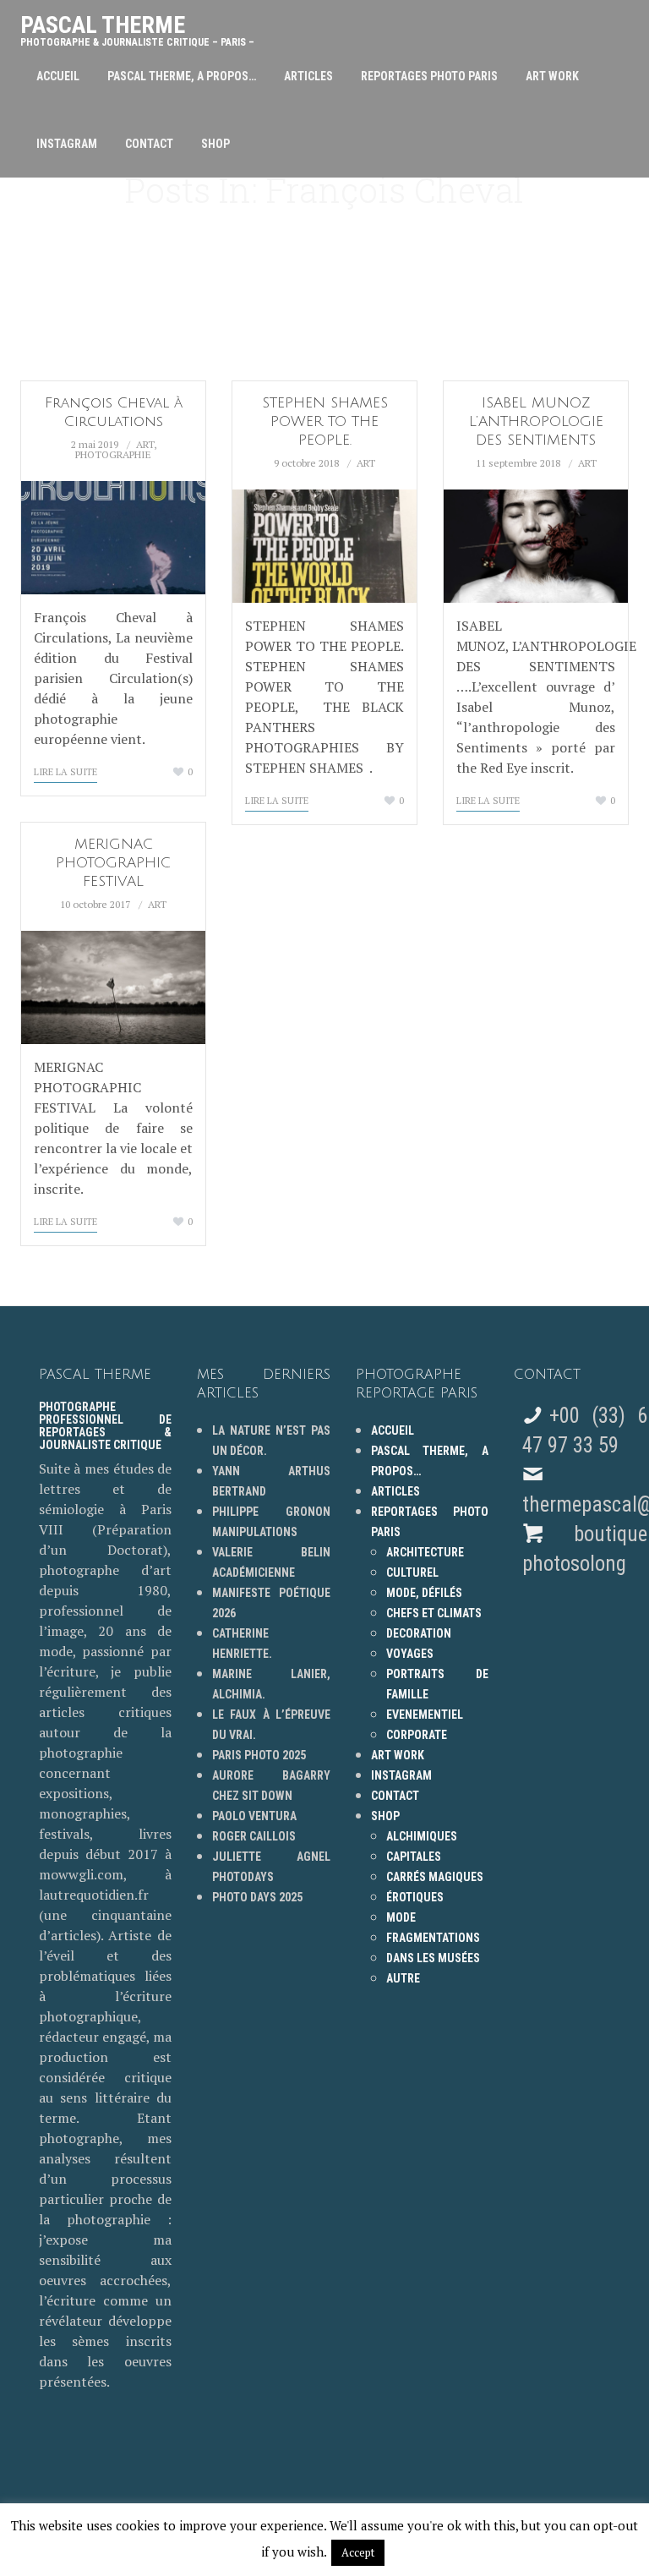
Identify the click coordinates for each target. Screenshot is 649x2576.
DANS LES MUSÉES (433, 1958)
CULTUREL (412, 1572)
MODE (401, 1917)
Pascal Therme (137, 27)
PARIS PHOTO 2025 (259, 1755)
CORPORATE (417, 1735)
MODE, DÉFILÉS (424, 1593)
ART (145, 444)
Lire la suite (65, 772)
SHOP (215, 144)
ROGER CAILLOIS (254, 1836)
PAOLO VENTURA (254, 1816)
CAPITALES (414, 1857)
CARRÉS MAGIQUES (435, 1877)
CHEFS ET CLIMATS (434, 1613)
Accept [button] (358, 2552)
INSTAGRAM (67, 144)
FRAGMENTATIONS (433, 1938)
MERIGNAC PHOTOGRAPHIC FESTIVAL (113, 863)
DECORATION (419, 1633)
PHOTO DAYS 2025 (257, 1897)
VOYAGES (410, 1654)
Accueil (58, 76)
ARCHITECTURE (425, 1552)
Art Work (552, 76)
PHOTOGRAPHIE (113, 454)
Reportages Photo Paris (429, 76)
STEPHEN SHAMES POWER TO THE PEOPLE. (325, 421)
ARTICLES (308, 76)
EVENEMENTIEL (425, 1715)
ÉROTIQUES (415, 1897)
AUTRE (403, 1978)
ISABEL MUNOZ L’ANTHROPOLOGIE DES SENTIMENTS (536, 421)
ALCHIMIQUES (422, 1836)
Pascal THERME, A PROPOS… (182, 76)
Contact (149, 144)
